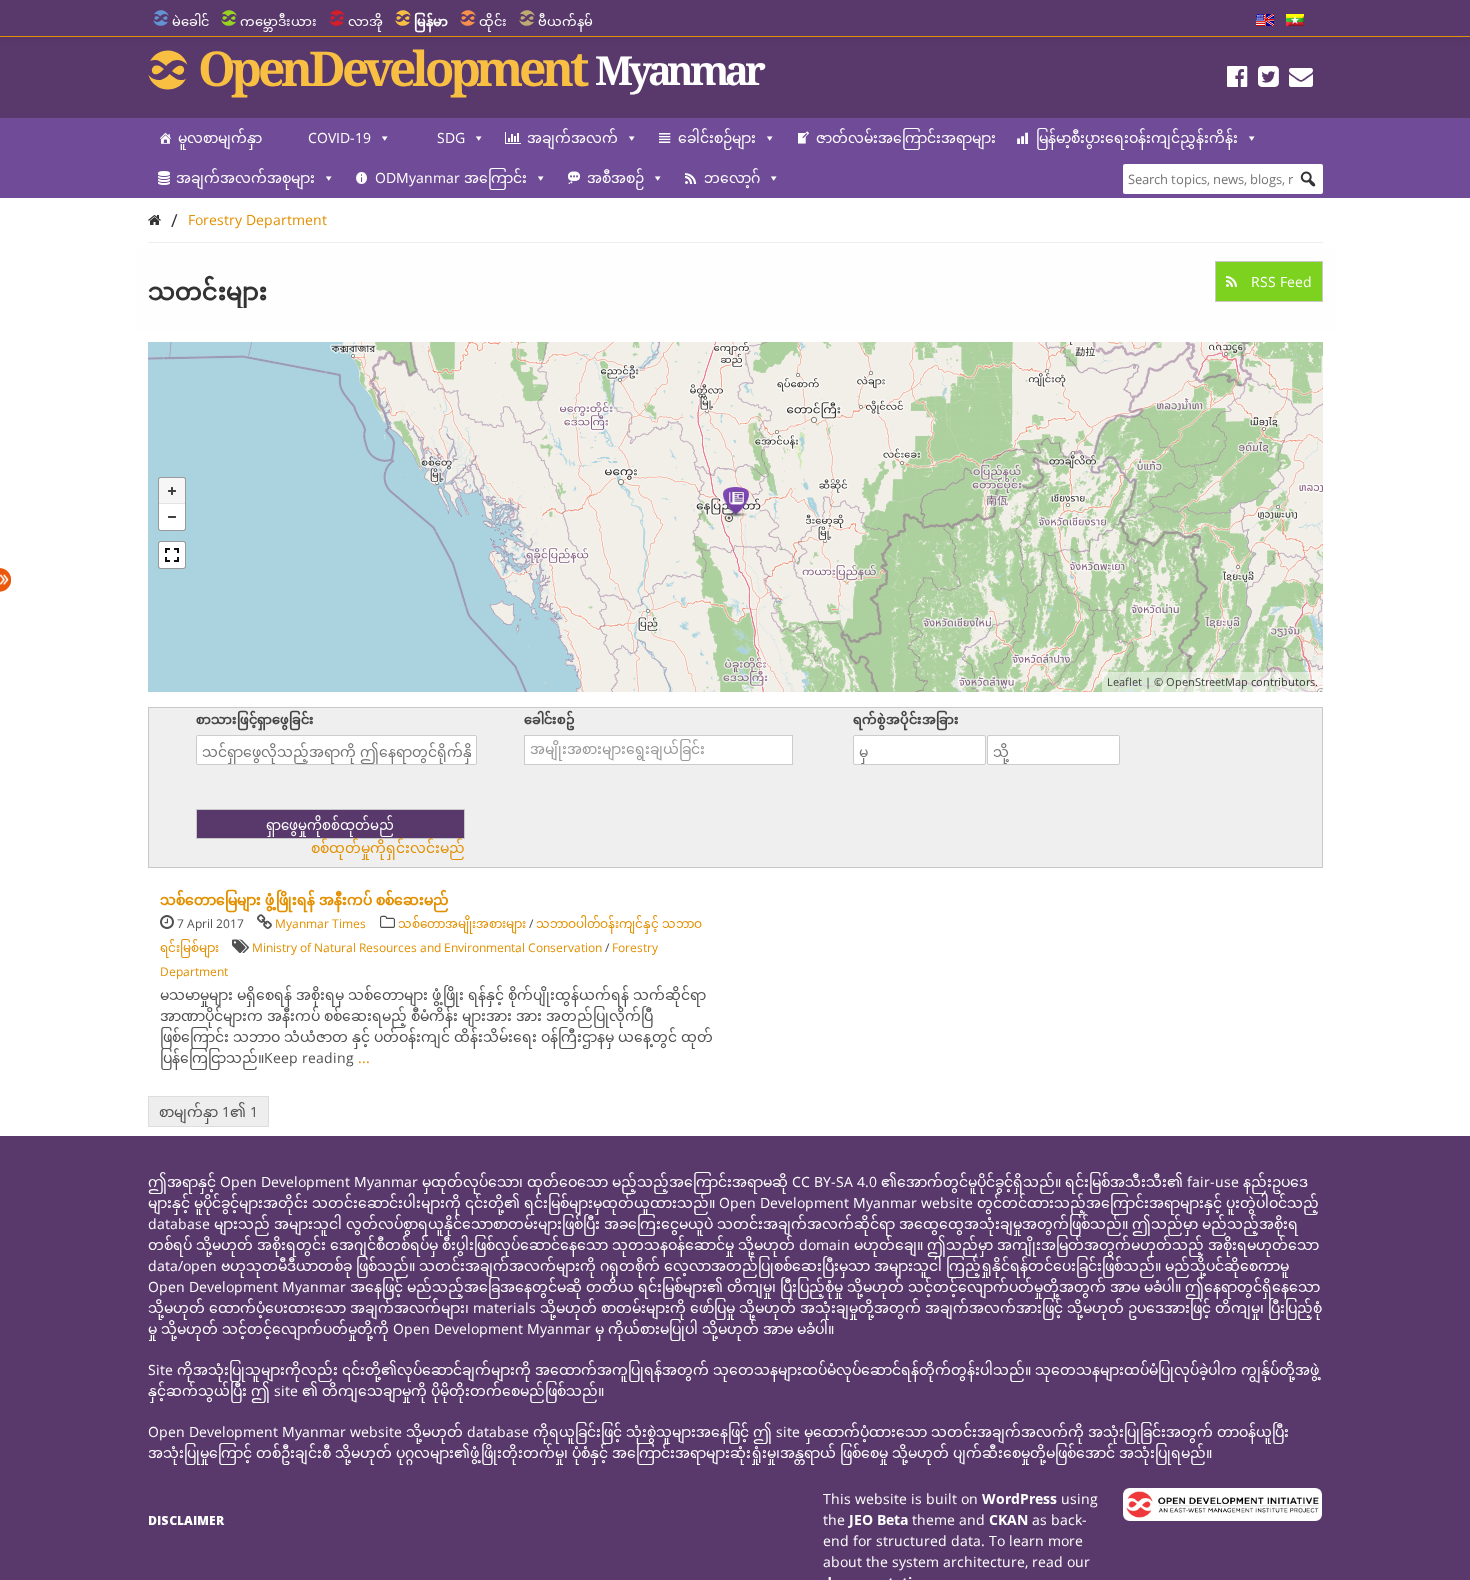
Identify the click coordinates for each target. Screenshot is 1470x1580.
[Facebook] (1237, 79)
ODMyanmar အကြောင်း (451, 177)
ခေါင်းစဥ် (549, 719)
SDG (451, 137)
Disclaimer (186, 1520)
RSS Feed (1279, 281)
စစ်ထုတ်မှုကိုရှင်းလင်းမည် (388, 848)
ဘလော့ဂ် (732, 177)
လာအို (365, 21)
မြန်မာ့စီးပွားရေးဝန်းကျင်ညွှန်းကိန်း (1137, 137)
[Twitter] (1268, 79)
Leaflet (1124, 681)
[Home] (154, 219)
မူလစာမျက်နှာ (220, 137)
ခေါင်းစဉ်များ (717, 137)
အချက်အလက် (572, 137)
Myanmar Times (320, 923)
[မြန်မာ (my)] (1295, 21)
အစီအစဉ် (615, 177)
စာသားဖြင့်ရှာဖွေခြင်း (255, 719)
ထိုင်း (493, 21)
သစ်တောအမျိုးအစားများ (462, 923)
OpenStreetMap (1207, 681)
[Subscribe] (1301, 79)
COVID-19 (339, 137)
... (364, 1057)
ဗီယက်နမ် (565, 21)
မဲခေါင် (190, 21)
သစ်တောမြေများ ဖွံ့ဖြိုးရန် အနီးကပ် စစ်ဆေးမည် (304, 899)
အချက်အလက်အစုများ (245, 177)
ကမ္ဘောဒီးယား (278, 21)
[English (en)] (1265, 21)
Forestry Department (257, 219)
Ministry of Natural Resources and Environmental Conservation (427, 947)
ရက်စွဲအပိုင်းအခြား (906, 719)
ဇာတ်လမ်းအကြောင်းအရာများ (906, 137)
